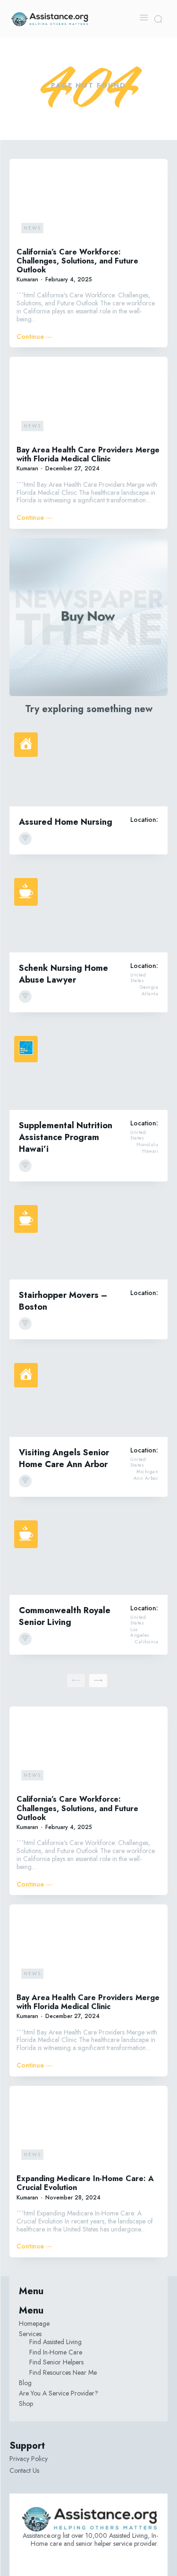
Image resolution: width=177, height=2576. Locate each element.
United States (138, 978)
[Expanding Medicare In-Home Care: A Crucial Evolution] (88, 2129)
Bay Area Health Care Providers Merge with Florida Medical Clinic (88, 454)
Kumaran (27, 279)
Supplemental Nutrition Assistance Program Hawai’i (66, 1137)
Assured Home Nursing (66, 822)
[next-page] (98, 1681)
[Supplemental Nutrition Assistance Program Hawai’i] (88, 1071)
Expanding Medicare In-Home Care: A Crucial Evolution (85, 2183)
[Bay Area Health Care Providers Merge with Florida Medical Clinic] (88, 400)
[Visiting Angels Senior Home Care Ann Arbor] (88, 1398)
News (32, 228)
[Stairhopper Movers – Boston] (88, 1240)
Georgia (149, 987)
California (147, 1642)
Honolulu (147, 1145)
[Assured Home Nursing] (88, 767)
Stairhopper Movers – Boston (63, 1301)
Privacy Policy (29, 2459)
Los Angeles (140, 1633)
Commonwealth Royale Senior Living (65, 1616)
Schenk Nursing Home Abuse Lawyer (63, 974)
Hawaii (150, 1151)
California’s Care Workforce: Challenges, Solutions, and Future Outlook (77, 261)
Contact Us (24, 2470)
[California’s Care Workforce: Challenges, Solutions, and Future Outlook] (88, 202)
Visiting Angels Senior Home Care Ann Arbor (64, 1458)
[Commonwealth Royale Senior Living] (88, 1555)
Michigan (147, 1472)
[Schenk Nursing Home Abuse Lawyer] (88, 913)
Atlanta (150, 994)
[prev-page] (76, 1681)
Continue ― (34, 337)
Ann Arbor (146, 1478)
